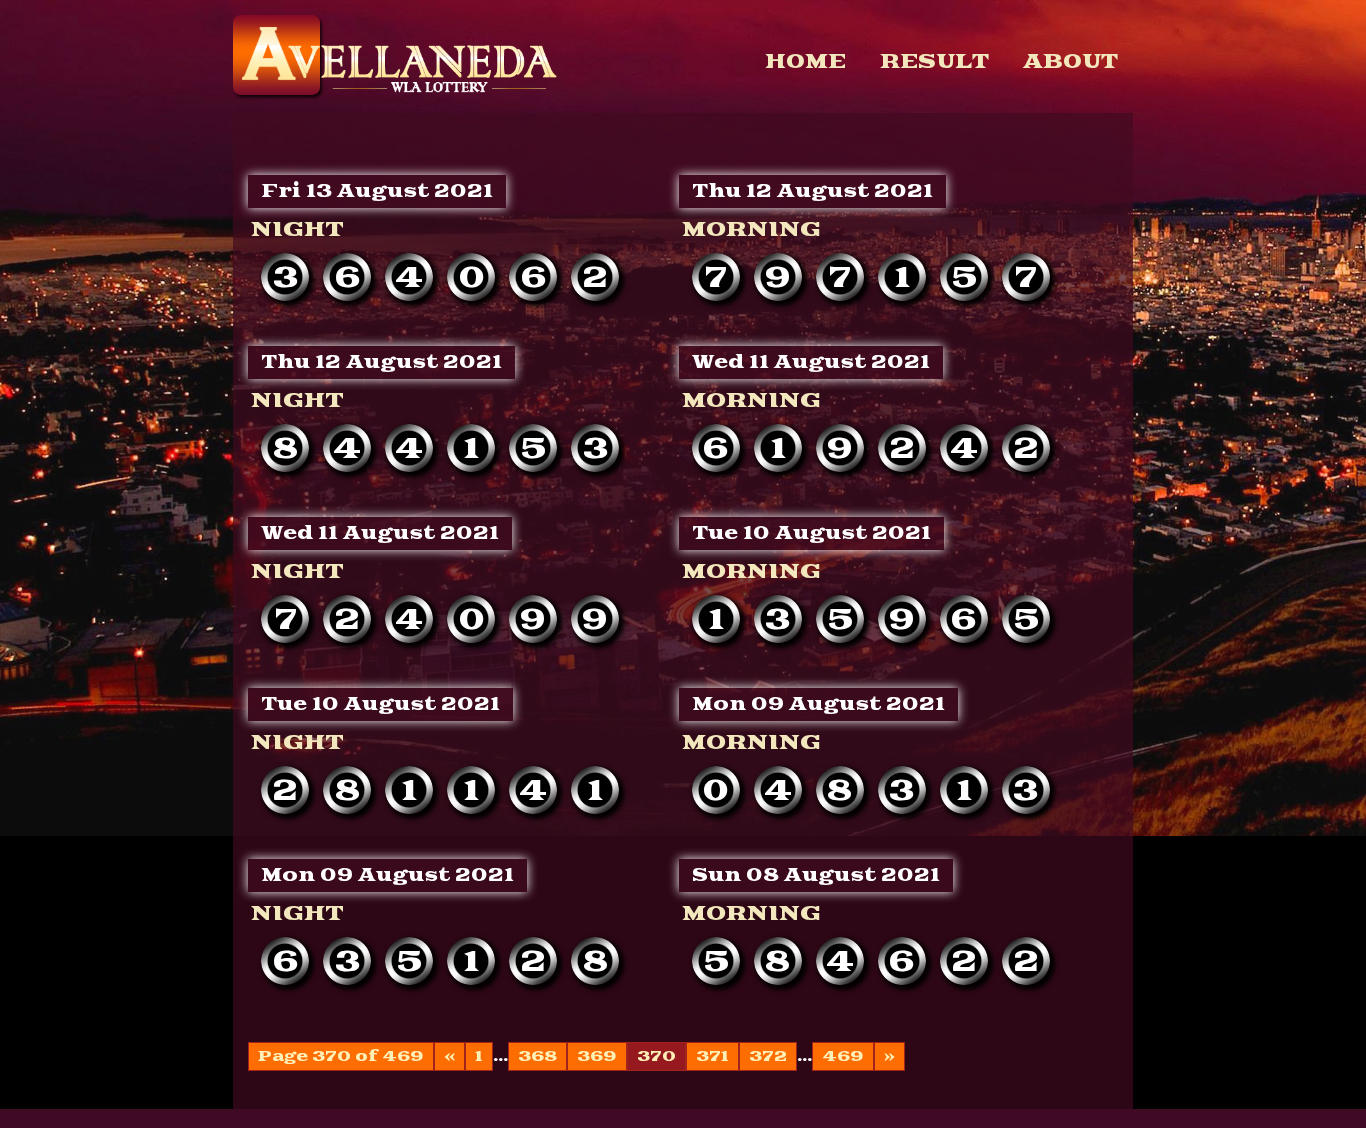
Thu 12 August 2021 (812, 191)
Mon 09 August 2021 (818, 704)
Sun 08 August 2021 (816, 875)
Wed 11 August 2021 (811, 362)
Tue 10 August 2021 (811, 533)
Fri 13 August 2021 (377, 191)
